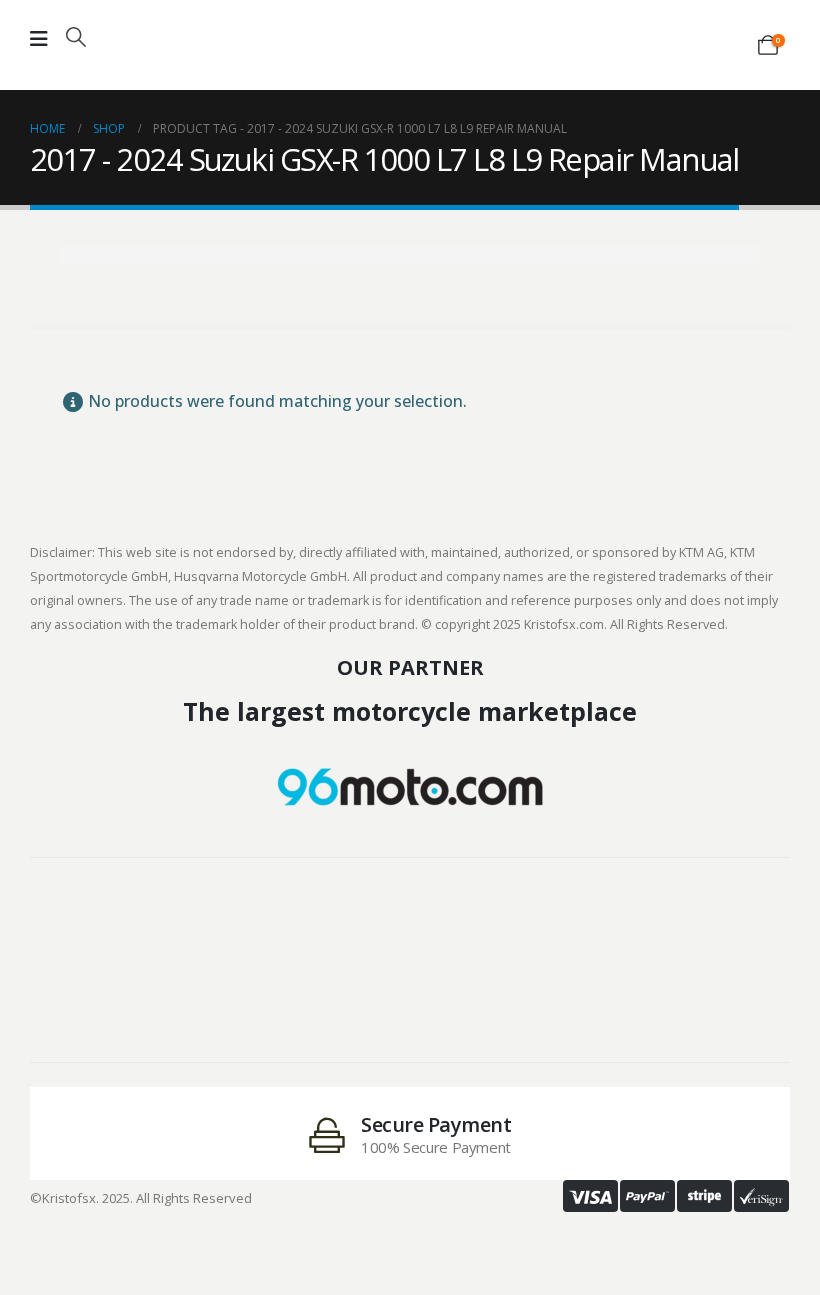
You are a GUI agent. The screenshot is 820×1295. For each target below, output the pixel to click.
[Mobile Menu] (39, 39)
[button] (76, 37)
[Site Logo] (410, 32)
